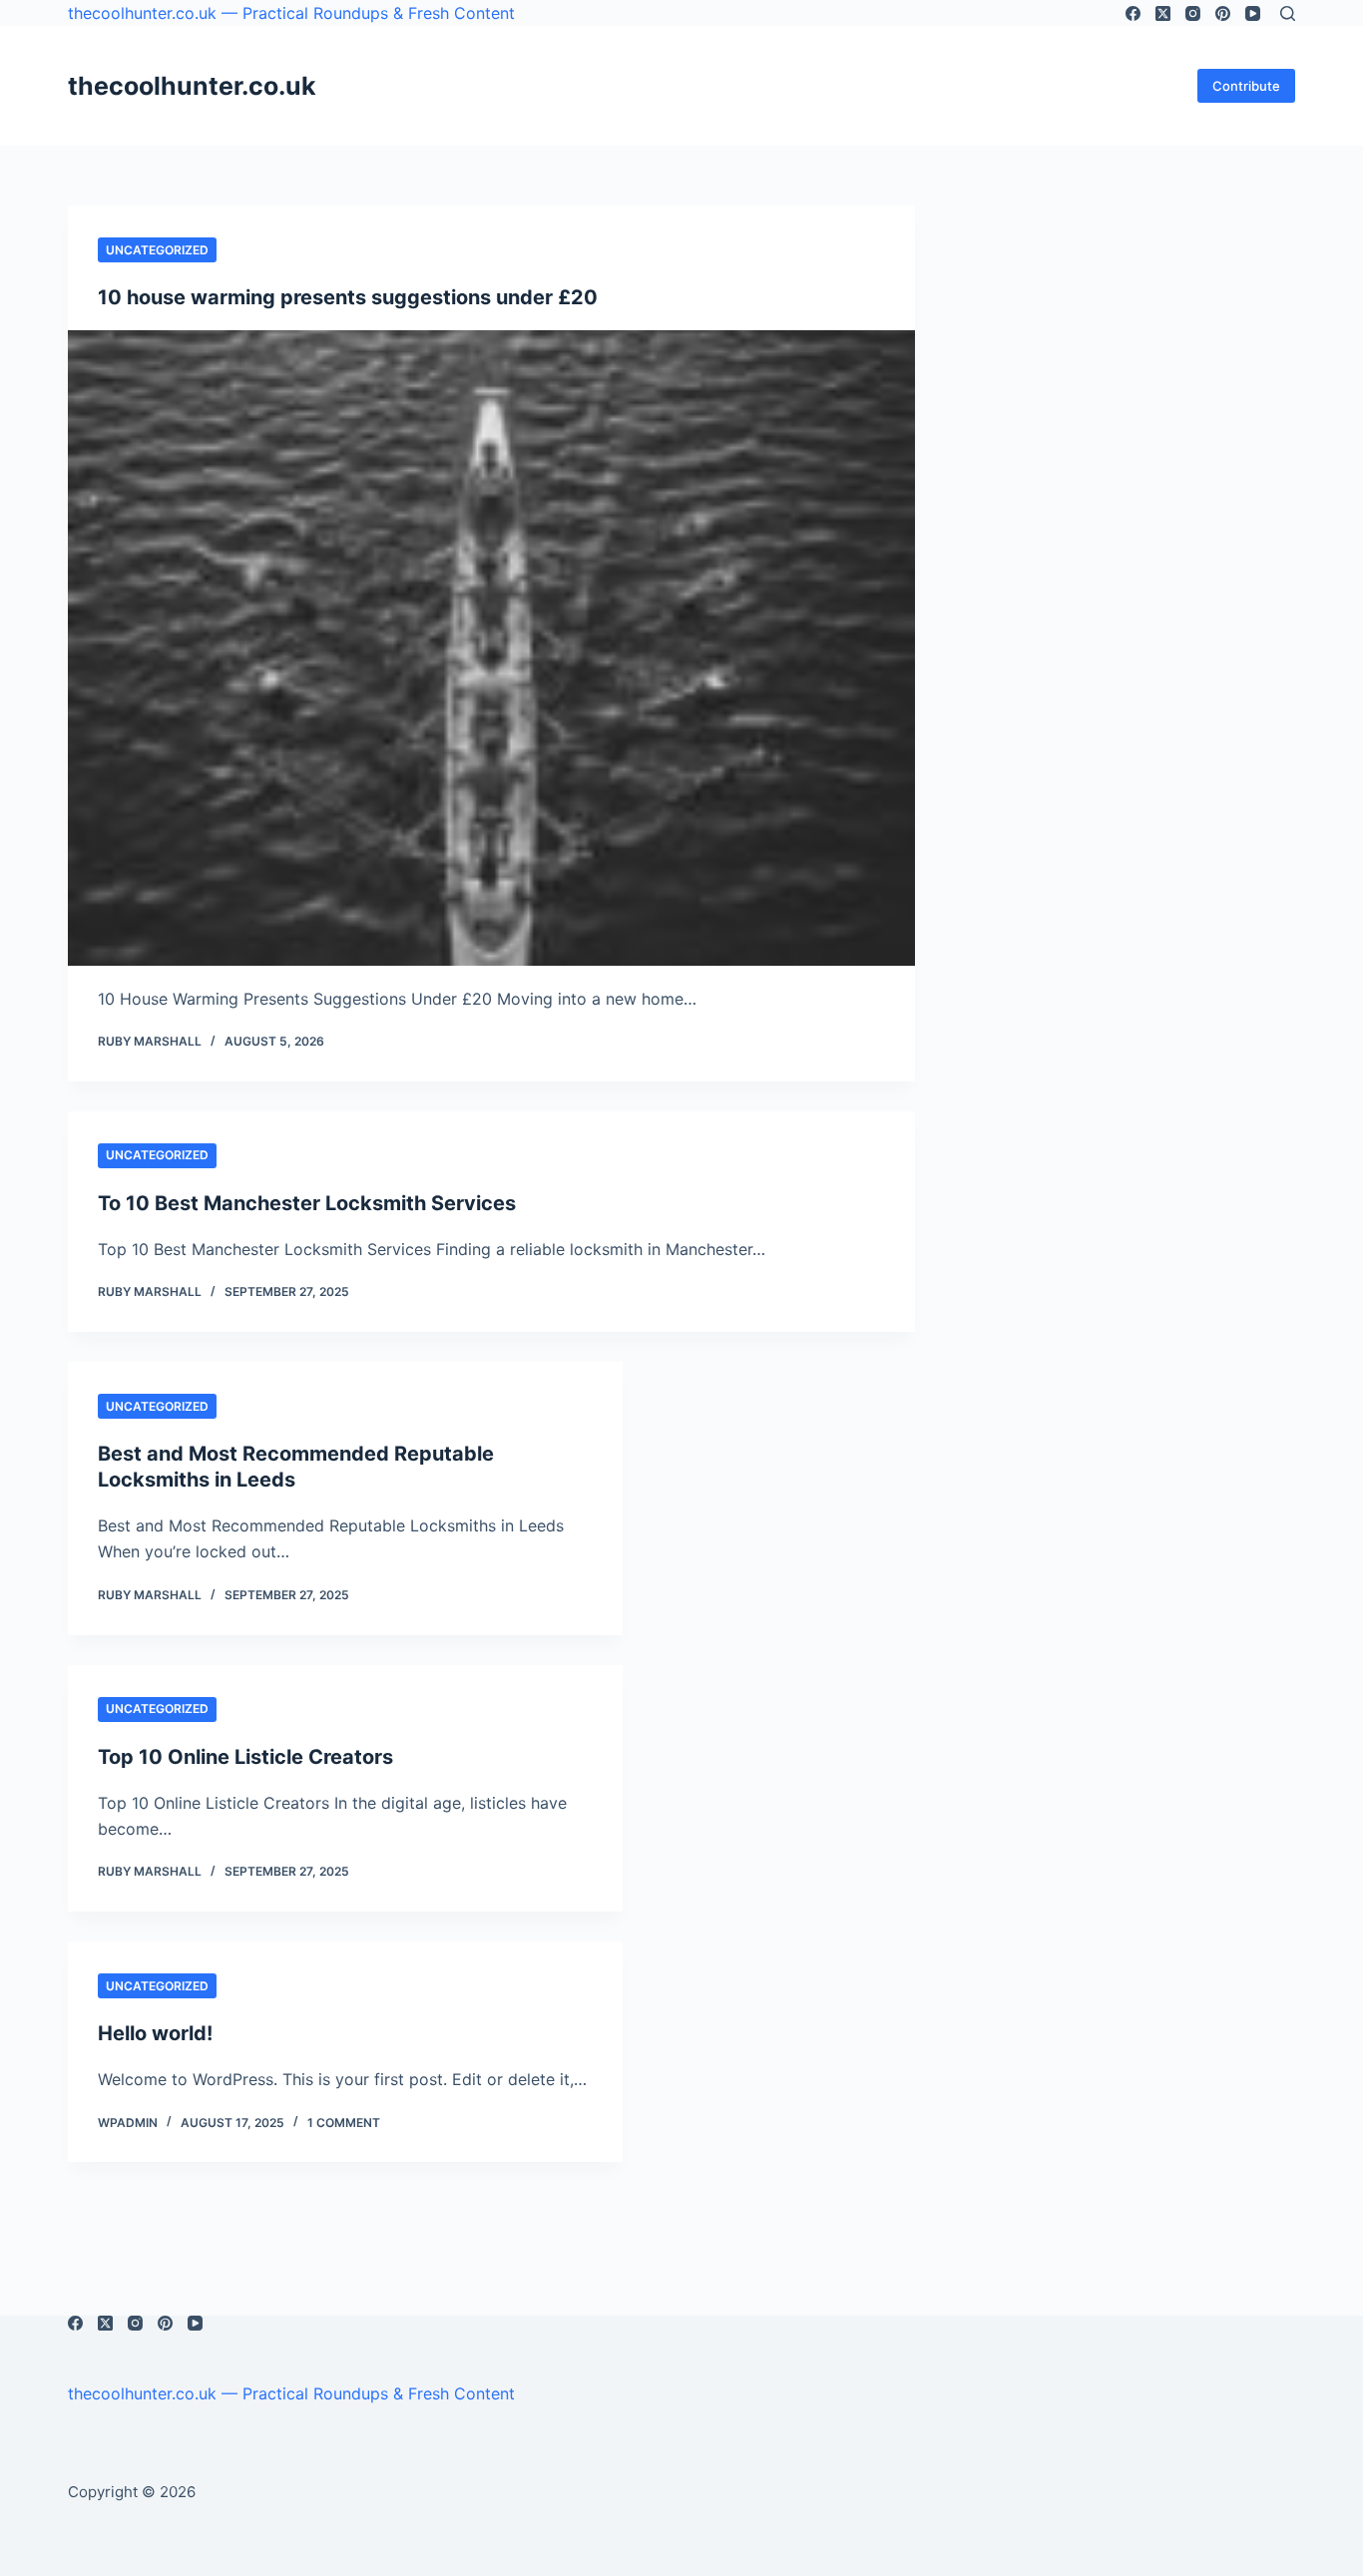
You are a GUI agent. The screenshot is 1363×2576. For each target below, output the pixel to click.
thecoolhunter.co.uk (192, 86)
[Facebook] (1133, 13)
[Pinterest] (1223, 13)
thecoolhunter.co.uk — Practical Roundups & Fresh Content (291, 13)
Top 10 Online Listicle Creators (245, 1757)
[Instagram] (1193, 13)
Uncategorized (157, 250)
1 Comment (344, 2123)
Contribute (1246, 86)
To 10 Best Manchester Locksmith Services (307, 1203)
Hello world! (155, 2033)
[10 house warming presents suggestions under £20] (491, 647)
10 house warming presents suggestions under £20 (348, 297)
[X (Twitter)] (1163, 13)
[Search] (1288, 13)
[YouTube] (1253, 13)
